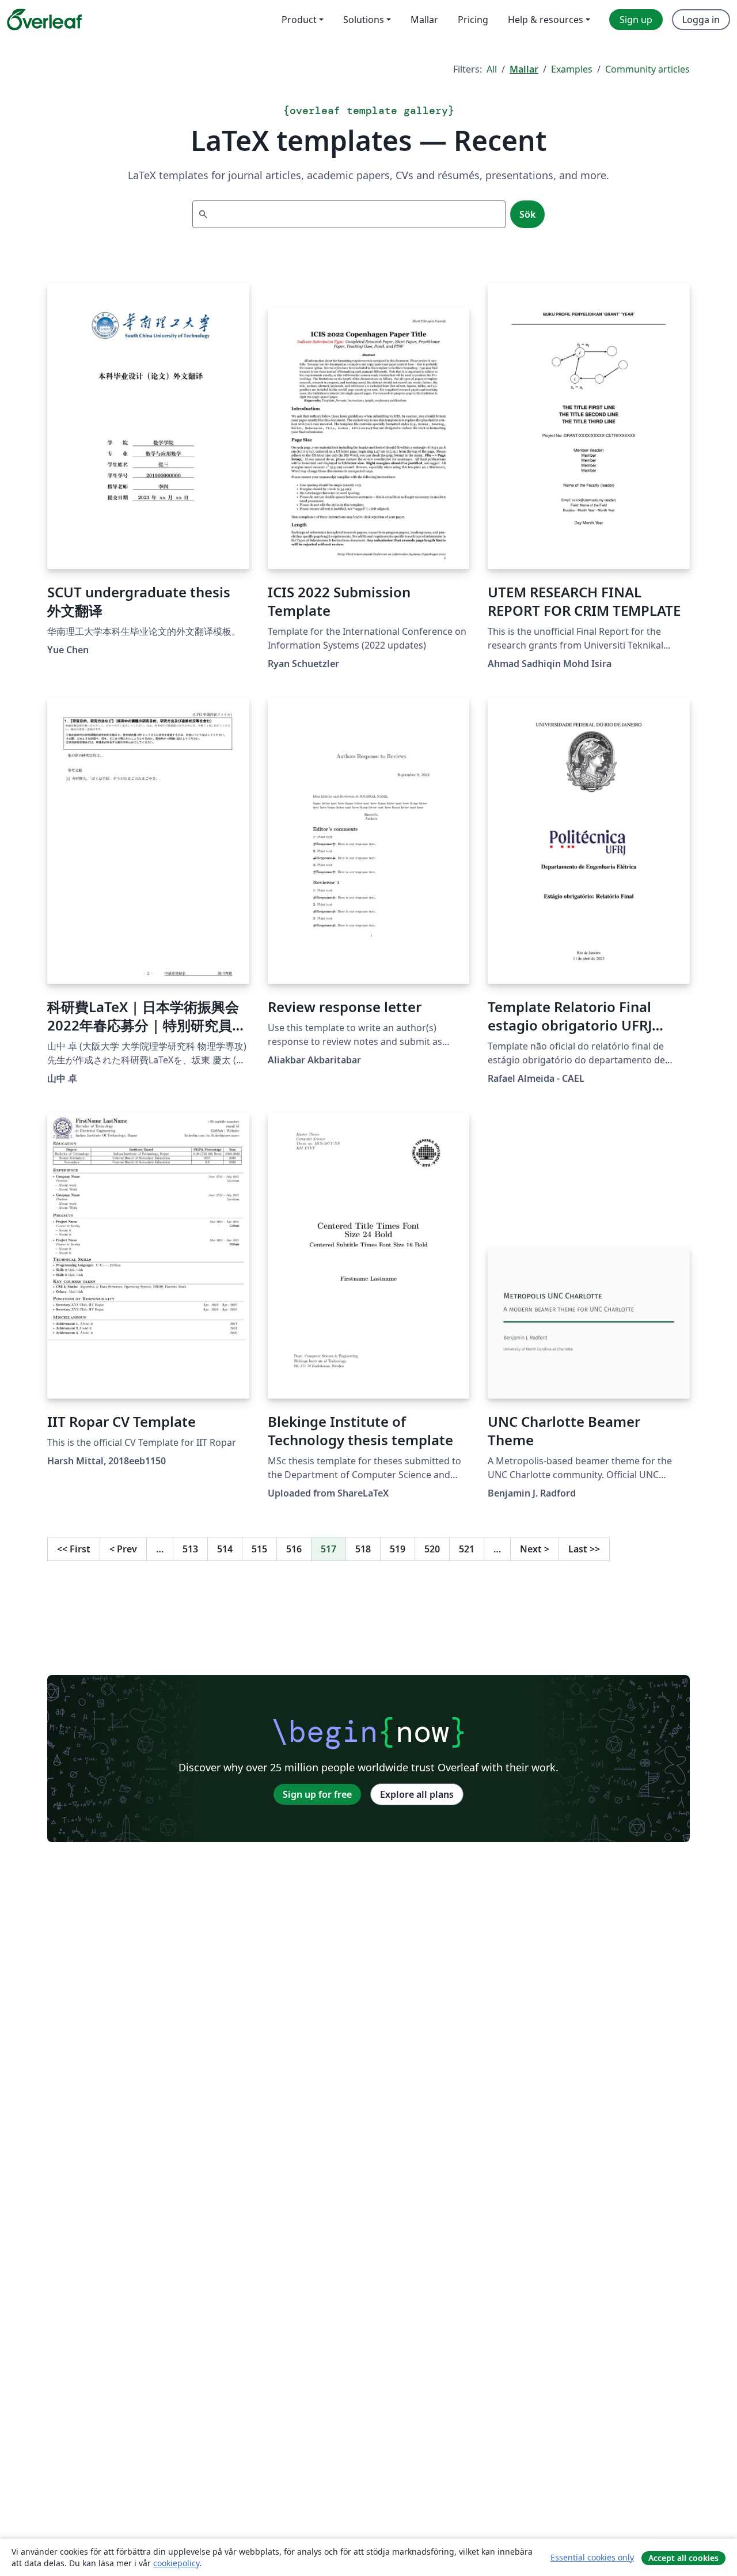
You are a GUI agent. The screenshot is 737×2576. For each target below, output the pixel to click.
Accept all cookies (683, 2558)
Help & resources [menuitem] (546, 20)
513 (190, 1549)
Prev (123, 1549)
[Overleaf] (44, 20)
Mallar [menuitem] (424, 20)
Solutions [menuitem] (364, 20)
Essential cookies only (592, 2557)
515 (259, 1549)
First (74, 1549)
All (492, 69)
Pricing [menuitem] (473, 20)
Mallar (524, 69)
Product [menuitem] (299, 20)
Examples (572, 69)
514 (225, 1549)
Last (584, 1549)
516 (294, 1549)
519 (398, 1549)
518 (363, 1549)
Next (535, 1549)
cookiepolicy (176, 2563)
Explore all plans (417, 1794)
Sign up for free (317, 1794)
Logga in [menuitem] (701, 20)
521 (467, 1549)
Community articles (647, 69)
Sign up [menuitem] (636, 20)
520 (432, 1549)
